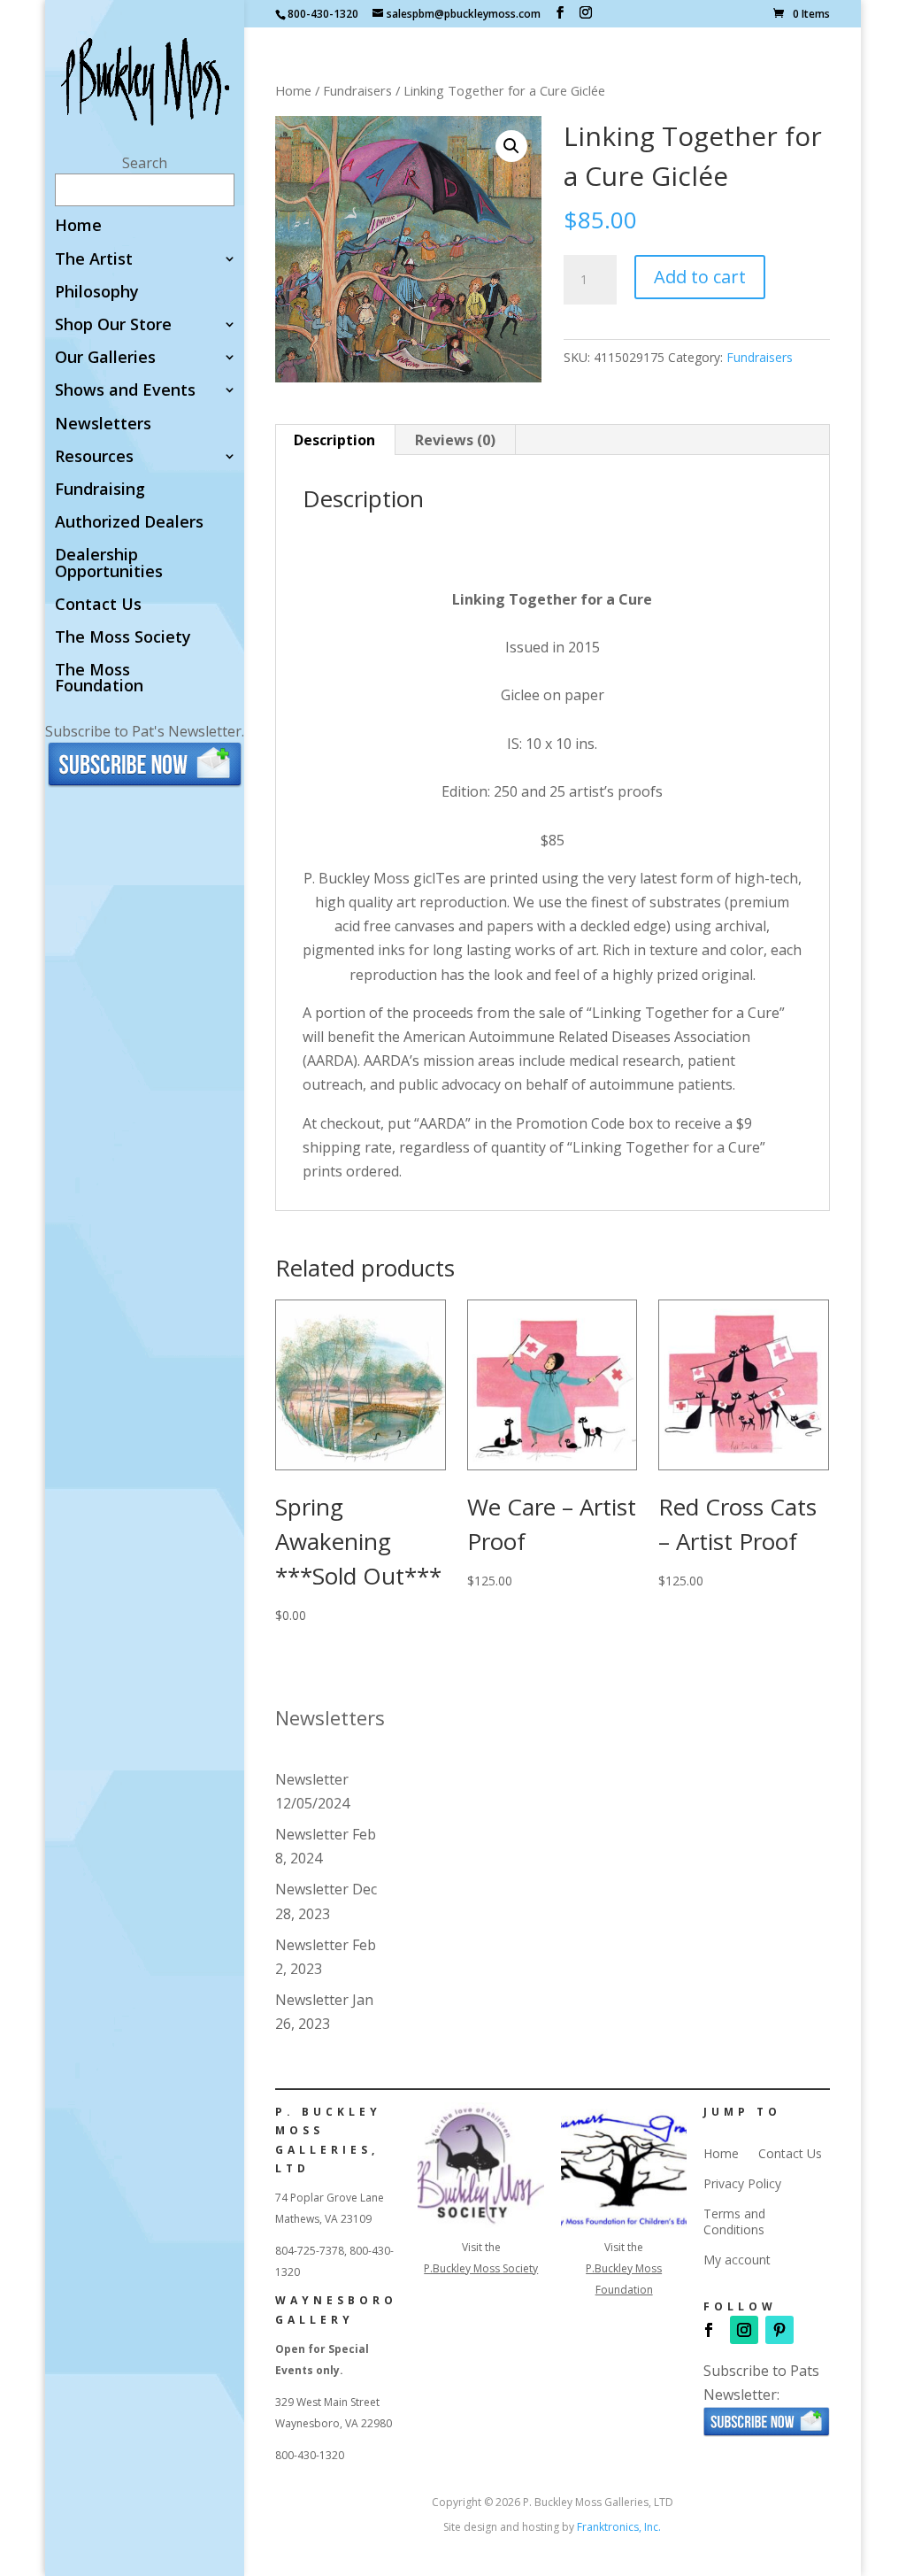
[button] (511, 146)
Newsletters (103, 424)
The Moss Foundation (99, 679)
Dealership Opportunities (109, 563)
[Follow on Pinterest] (779, 2330)
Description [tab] (334, 440)
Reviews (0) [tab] (455, 440)
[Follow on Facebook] (709, 2330)
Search (145, 163)
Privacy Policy (742, 2184)
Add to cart (700, 277)
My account (737, 2260)
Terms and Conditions (734, 2222)
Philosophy (97, 293)
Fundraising (100, 490)
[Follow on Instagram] (744, 2330)
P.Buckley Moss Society (481, 2268)
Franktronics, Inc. (619, 2527)
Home (78, 226)
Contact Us (98, 605)
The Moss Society (123, 638)
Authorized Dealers (129, 523)
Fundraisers (357, 90)
